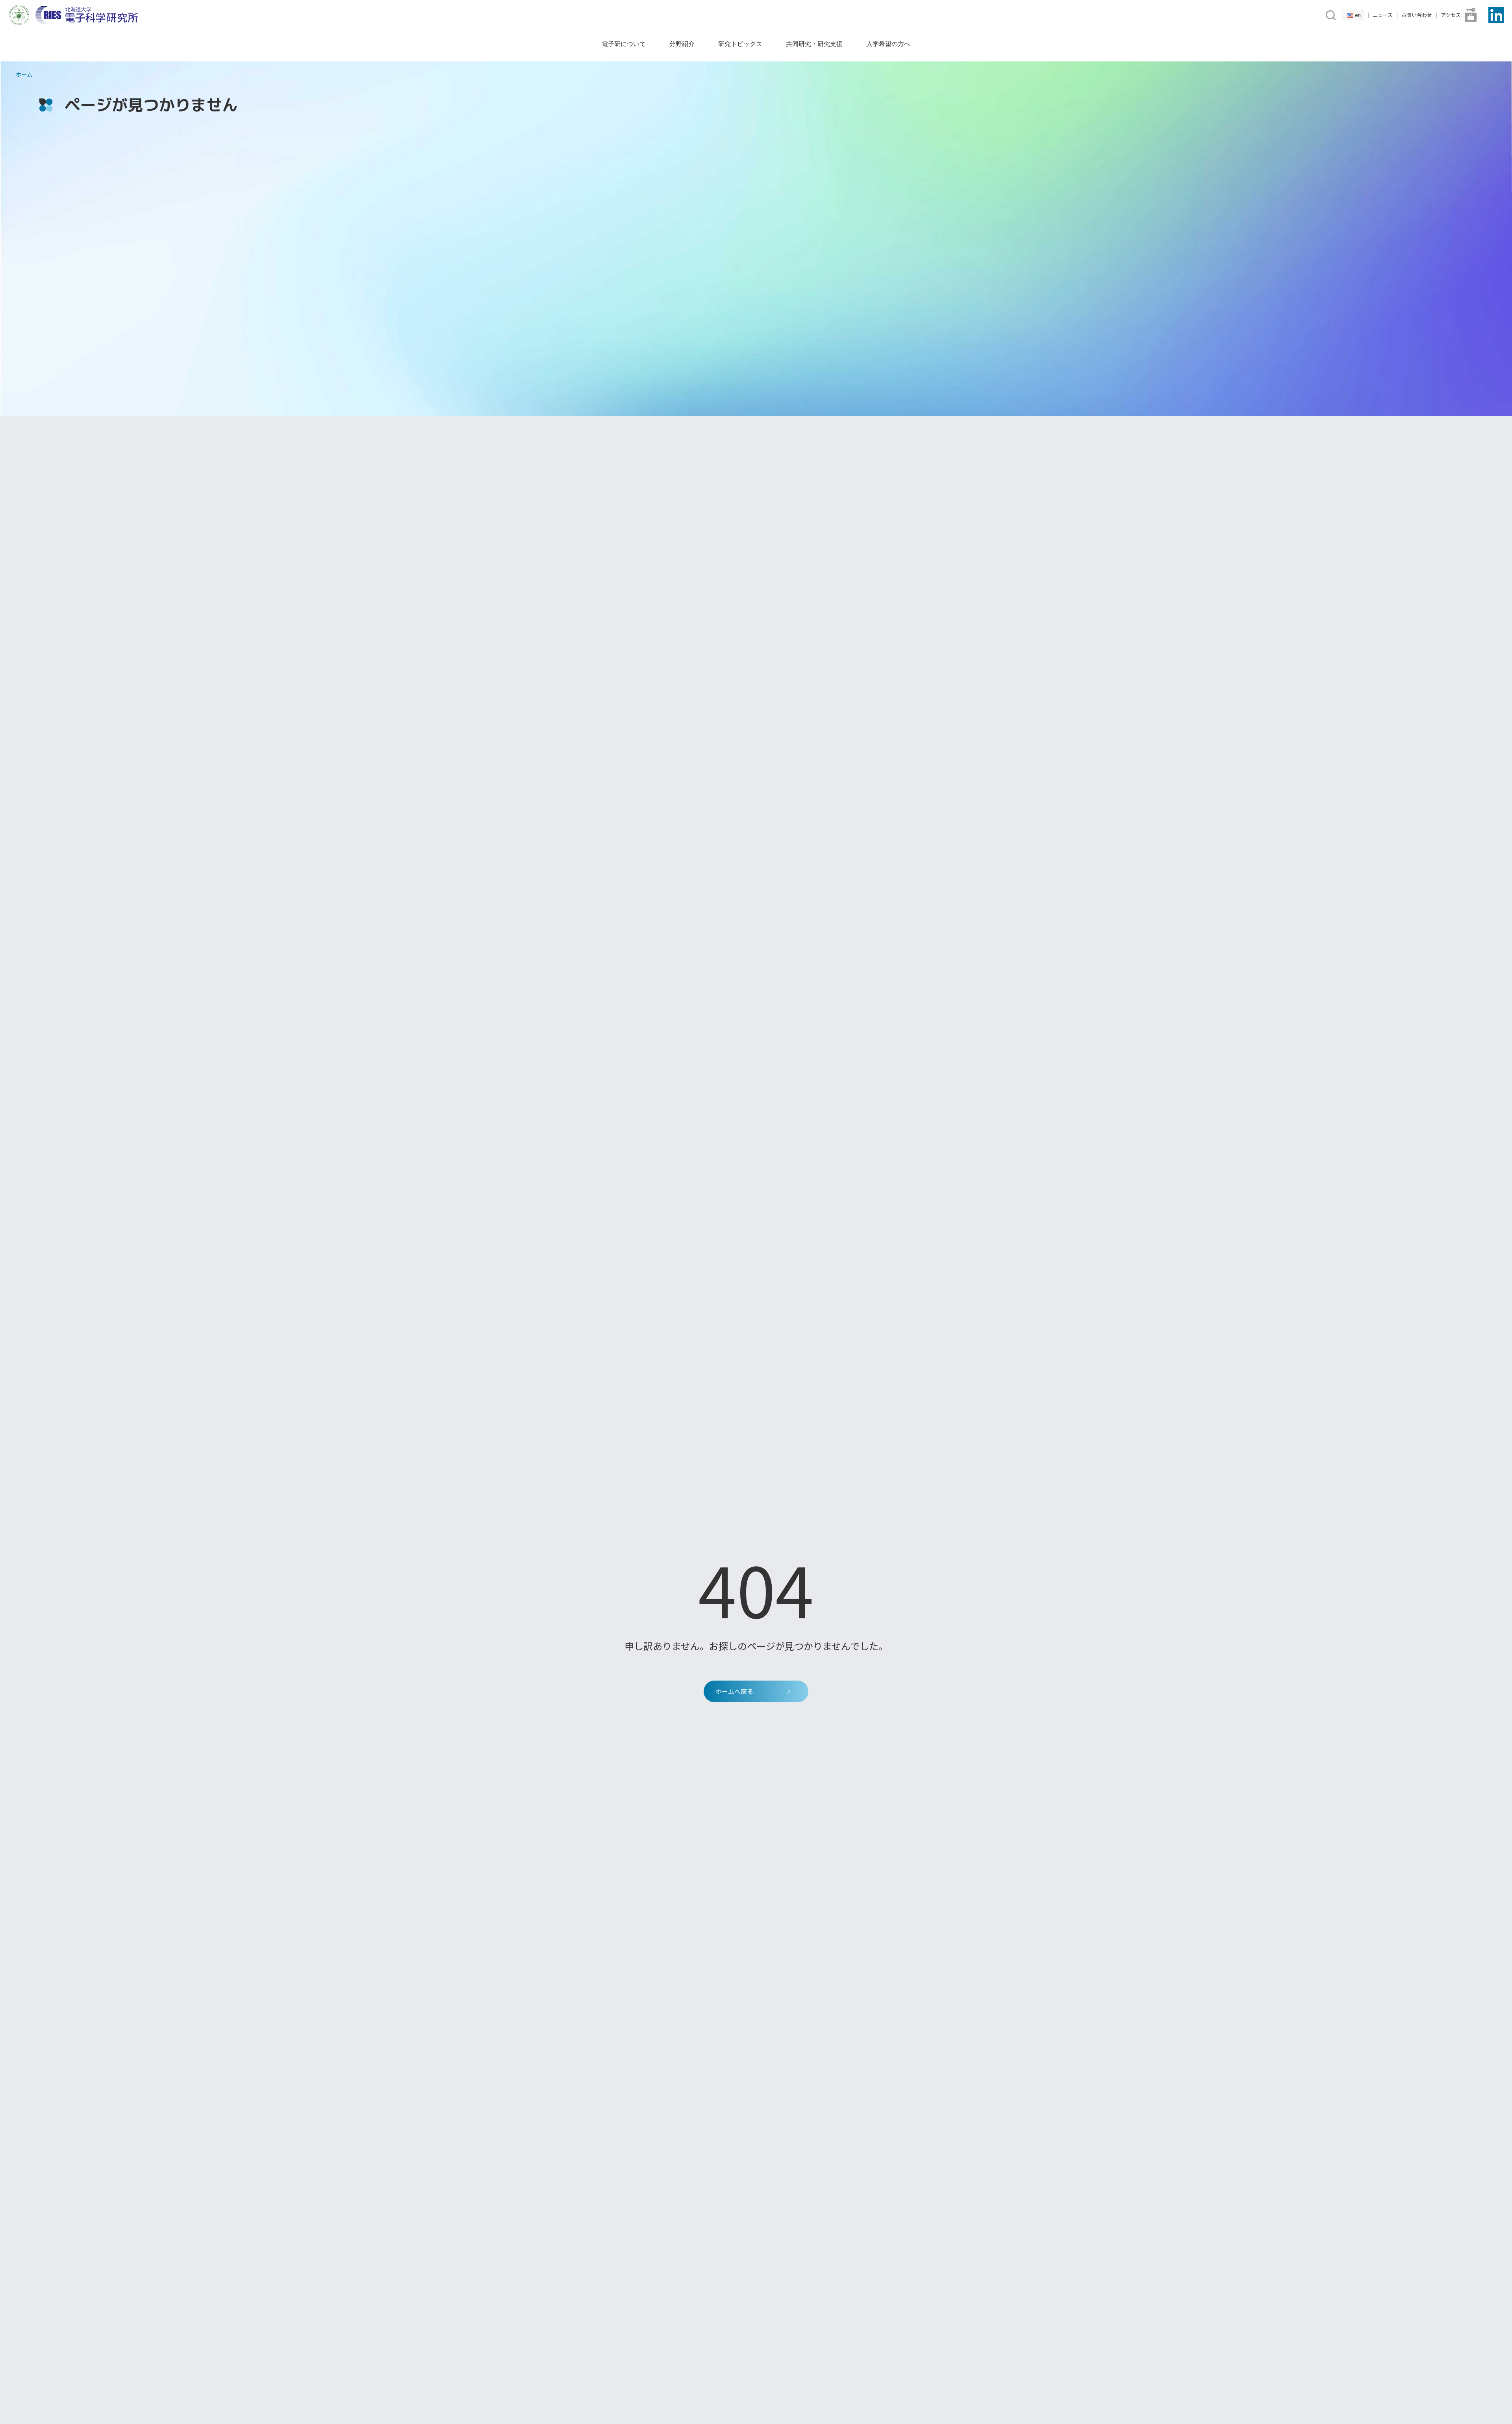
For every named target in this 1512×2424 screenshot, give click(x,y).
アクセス (1451, 15)
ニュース (1383, 15)
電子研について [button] (624, 44)
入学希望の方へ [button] (888, 44)
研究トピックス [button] (740, 44)
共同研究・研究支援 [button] (814, 44)
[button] (1330, 14)
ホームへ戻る (734, 1691)
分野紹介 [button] (682, 44)
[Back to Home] (87, 15)
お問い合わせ (1417, 15)
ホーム (24, 74)
